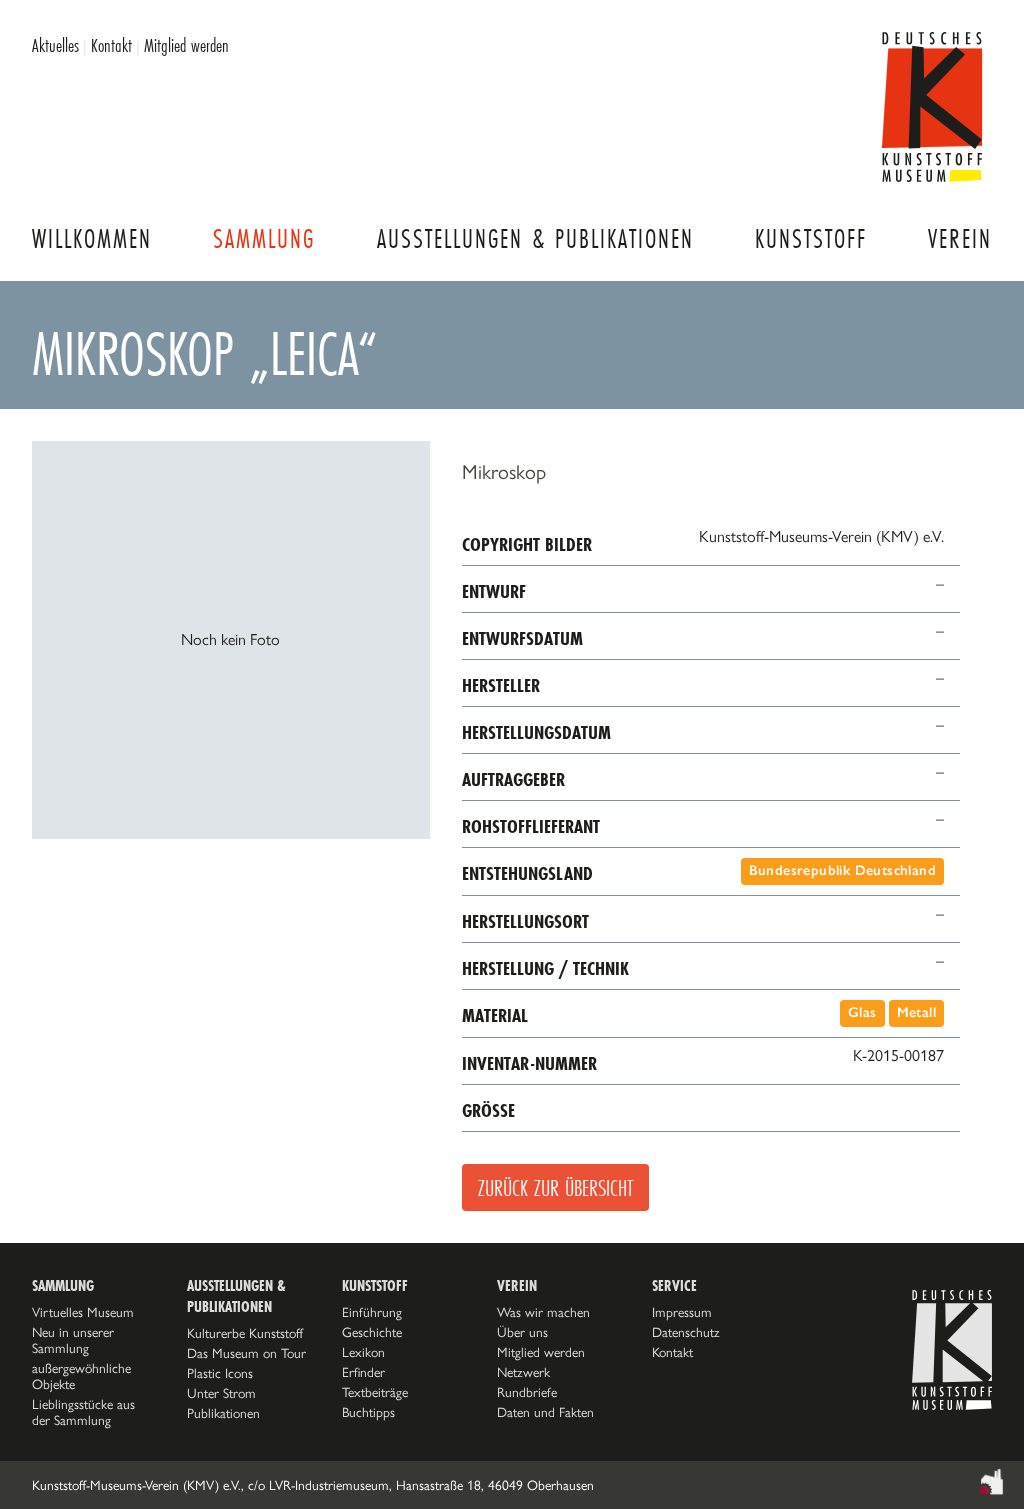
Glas (862, 1012)
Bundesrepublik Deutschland (842, 870)
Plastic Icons (220, 1373)
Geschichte (372, 1332)
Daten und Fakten (545, 1412)
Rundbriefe (527, 1392)
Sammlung (264, 238)
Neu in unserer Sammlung (73, 1340)
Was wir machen (543, 1312)
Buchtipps (368, 1412)
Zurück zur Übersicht (555, 1187)
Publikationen (223, 1413)
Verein (960, 238)
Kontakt (111, 45)
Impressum (682, 1312)
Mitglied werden (186, 45)
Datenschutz (686, 1332)
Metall (916, 1012)
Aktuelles (55, 45)
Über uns (522, 1332)
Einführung (372, 1312)
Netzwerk (523, 1372)
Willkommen (92, 238)
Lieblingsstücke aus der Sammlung (83, 1412)
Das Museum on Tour (246, 1353)
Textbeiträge (375, 1392)
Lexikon (363, 1352)
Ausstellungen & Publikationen (535, 238)
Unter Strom (221, 1393)
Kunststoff (811, 238)
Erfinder (363, 1372)
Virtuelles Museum (83, 1312)
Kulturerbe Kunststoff (245, 1333)
